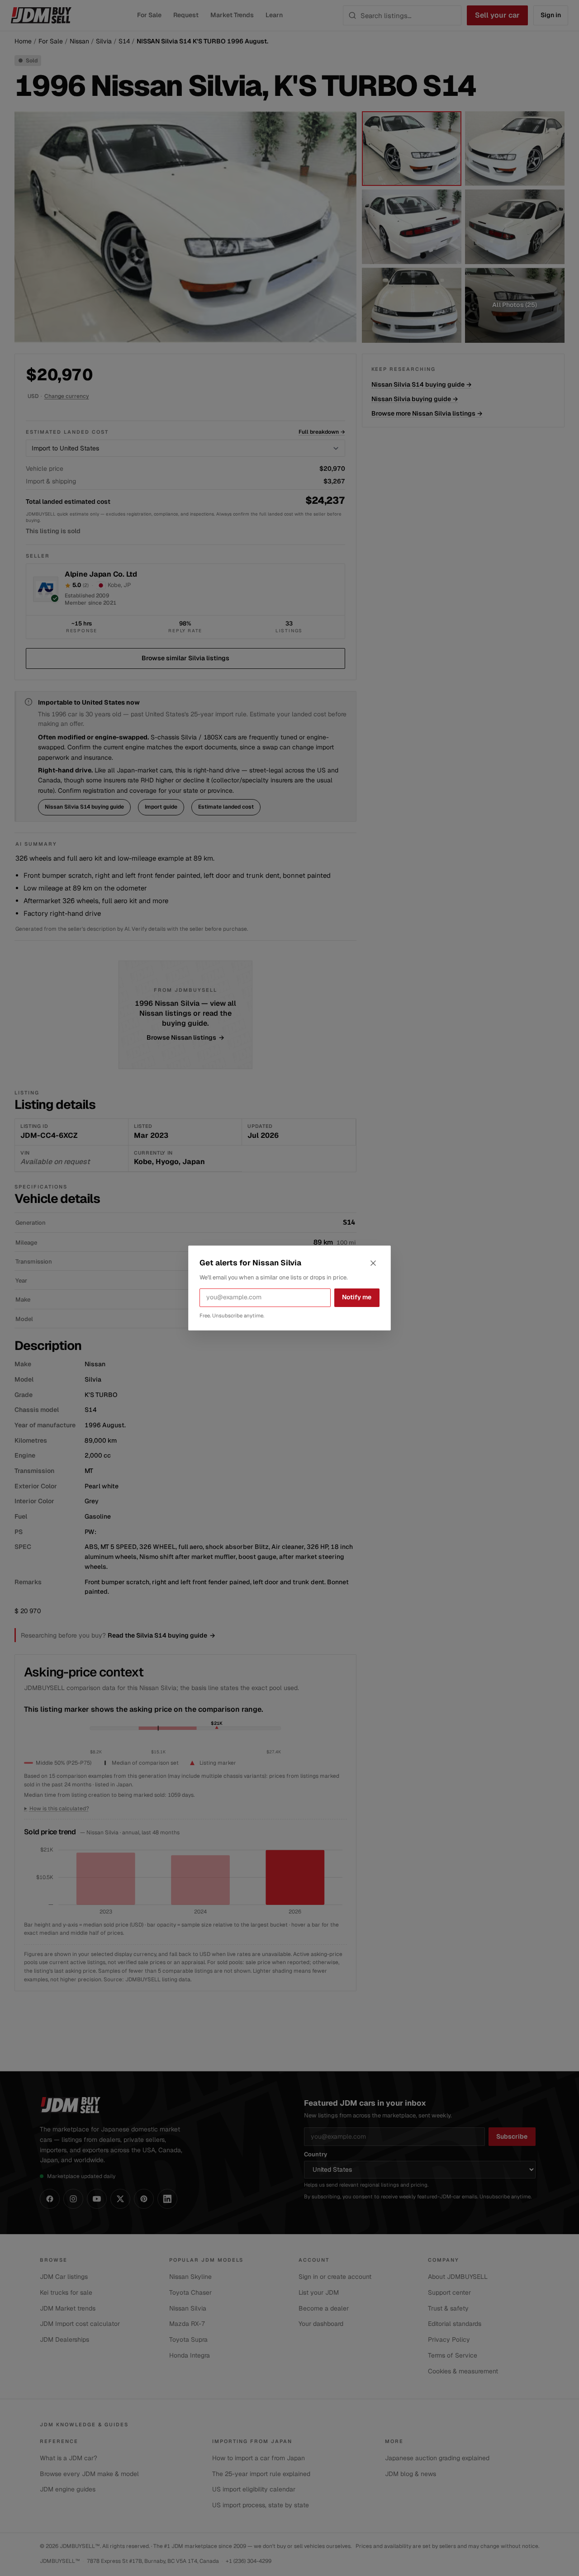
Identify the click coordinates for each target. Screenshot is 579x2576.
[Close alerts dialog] (373, 1263)
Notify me (357, 1297)
